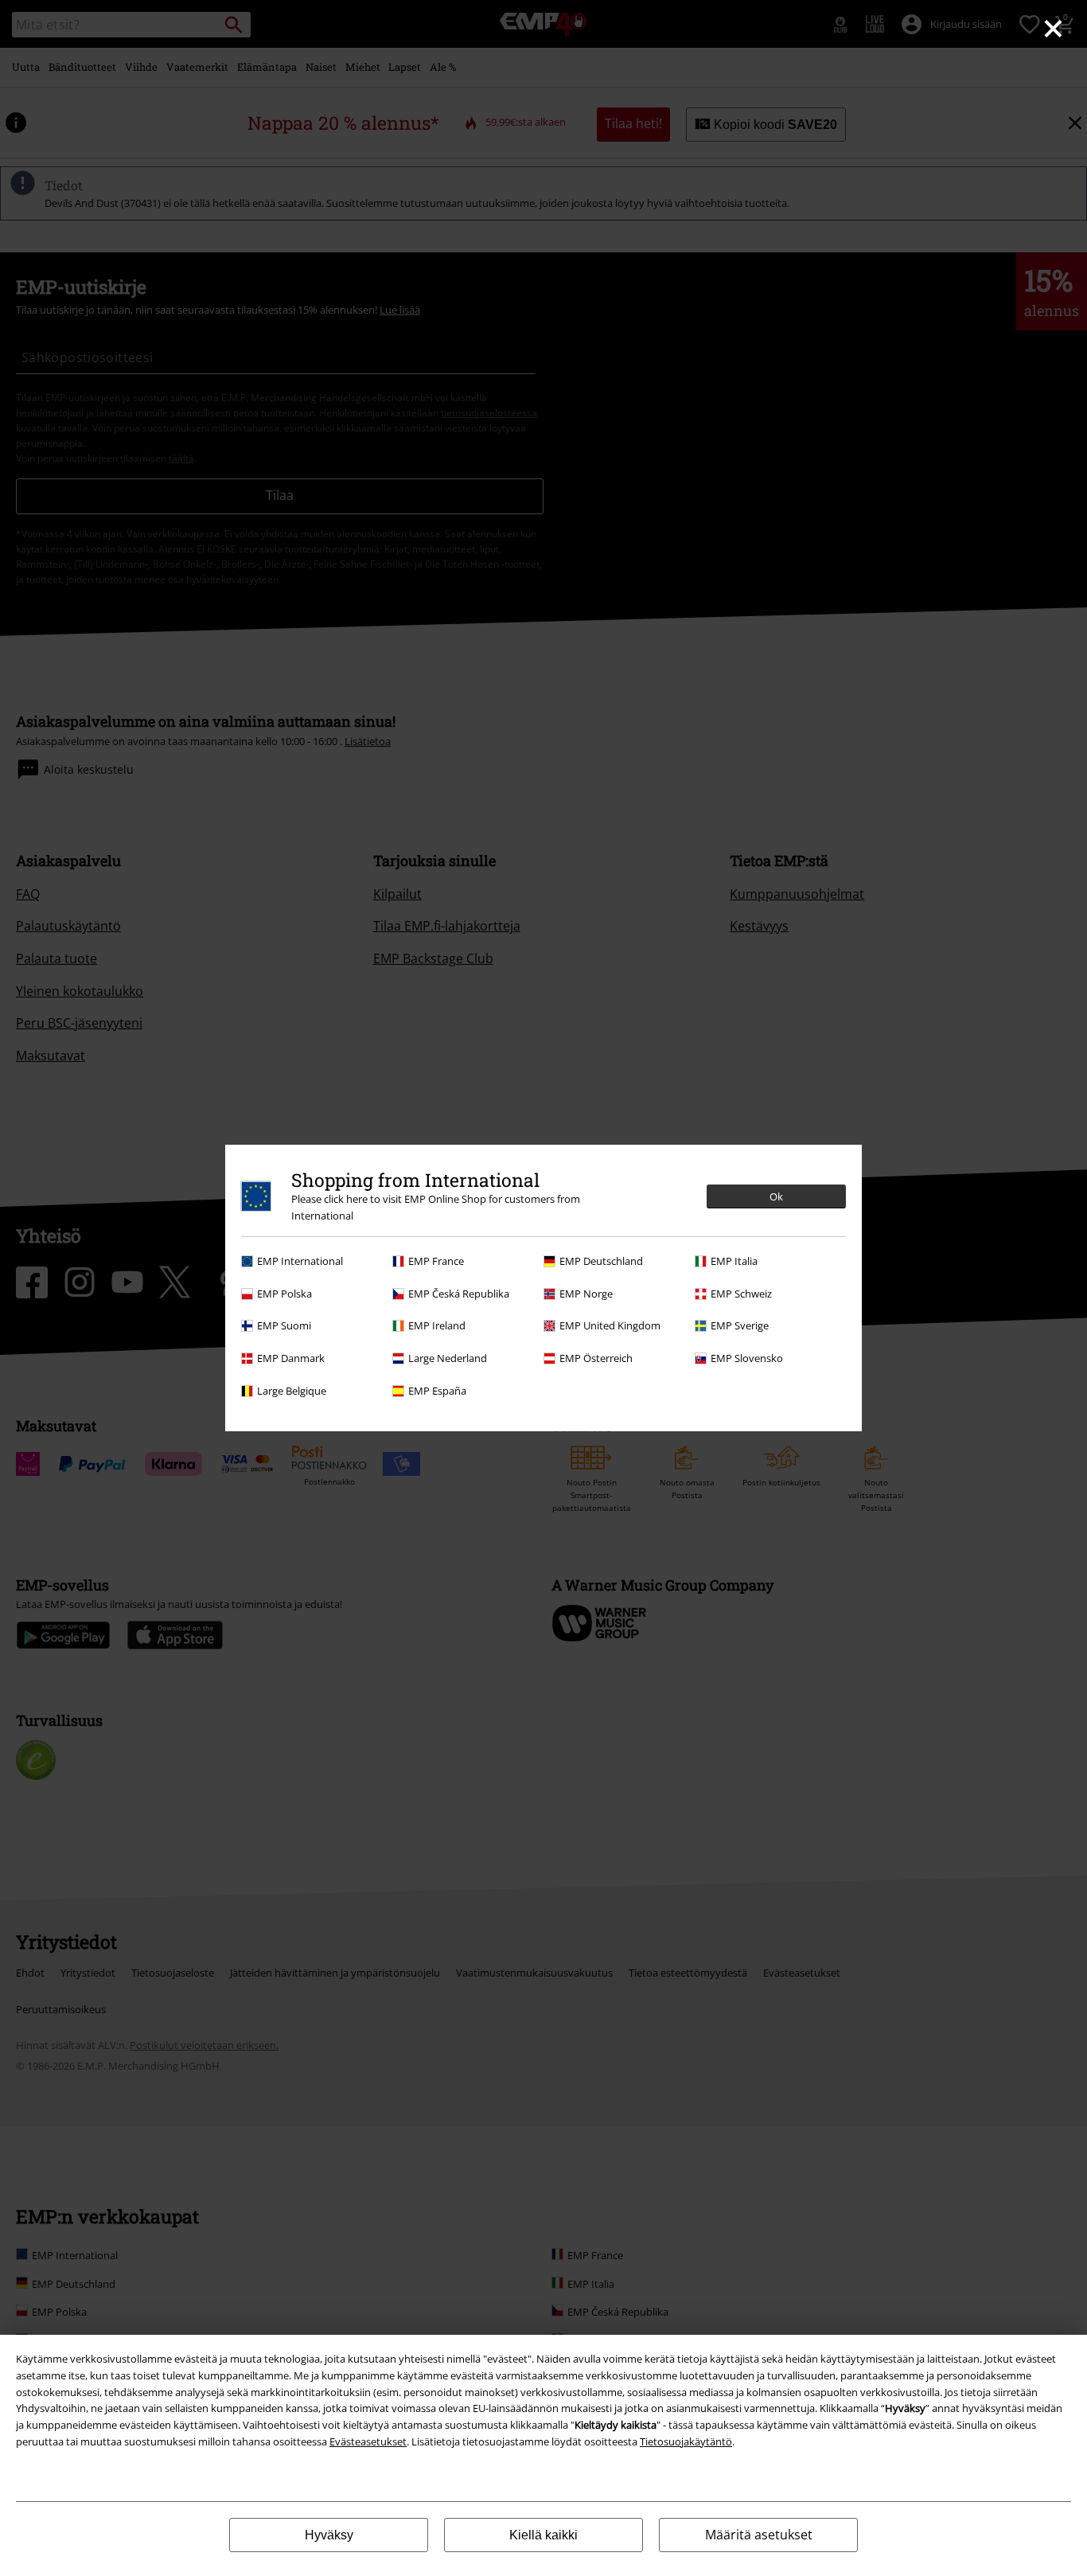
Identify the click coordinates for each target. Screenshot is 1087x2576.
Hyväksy (329, 2535)
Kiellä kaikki (543, 2535)
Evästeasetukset (368, 2441)
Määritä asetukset (759, 2535)
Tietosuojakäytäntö (686, 2441)
